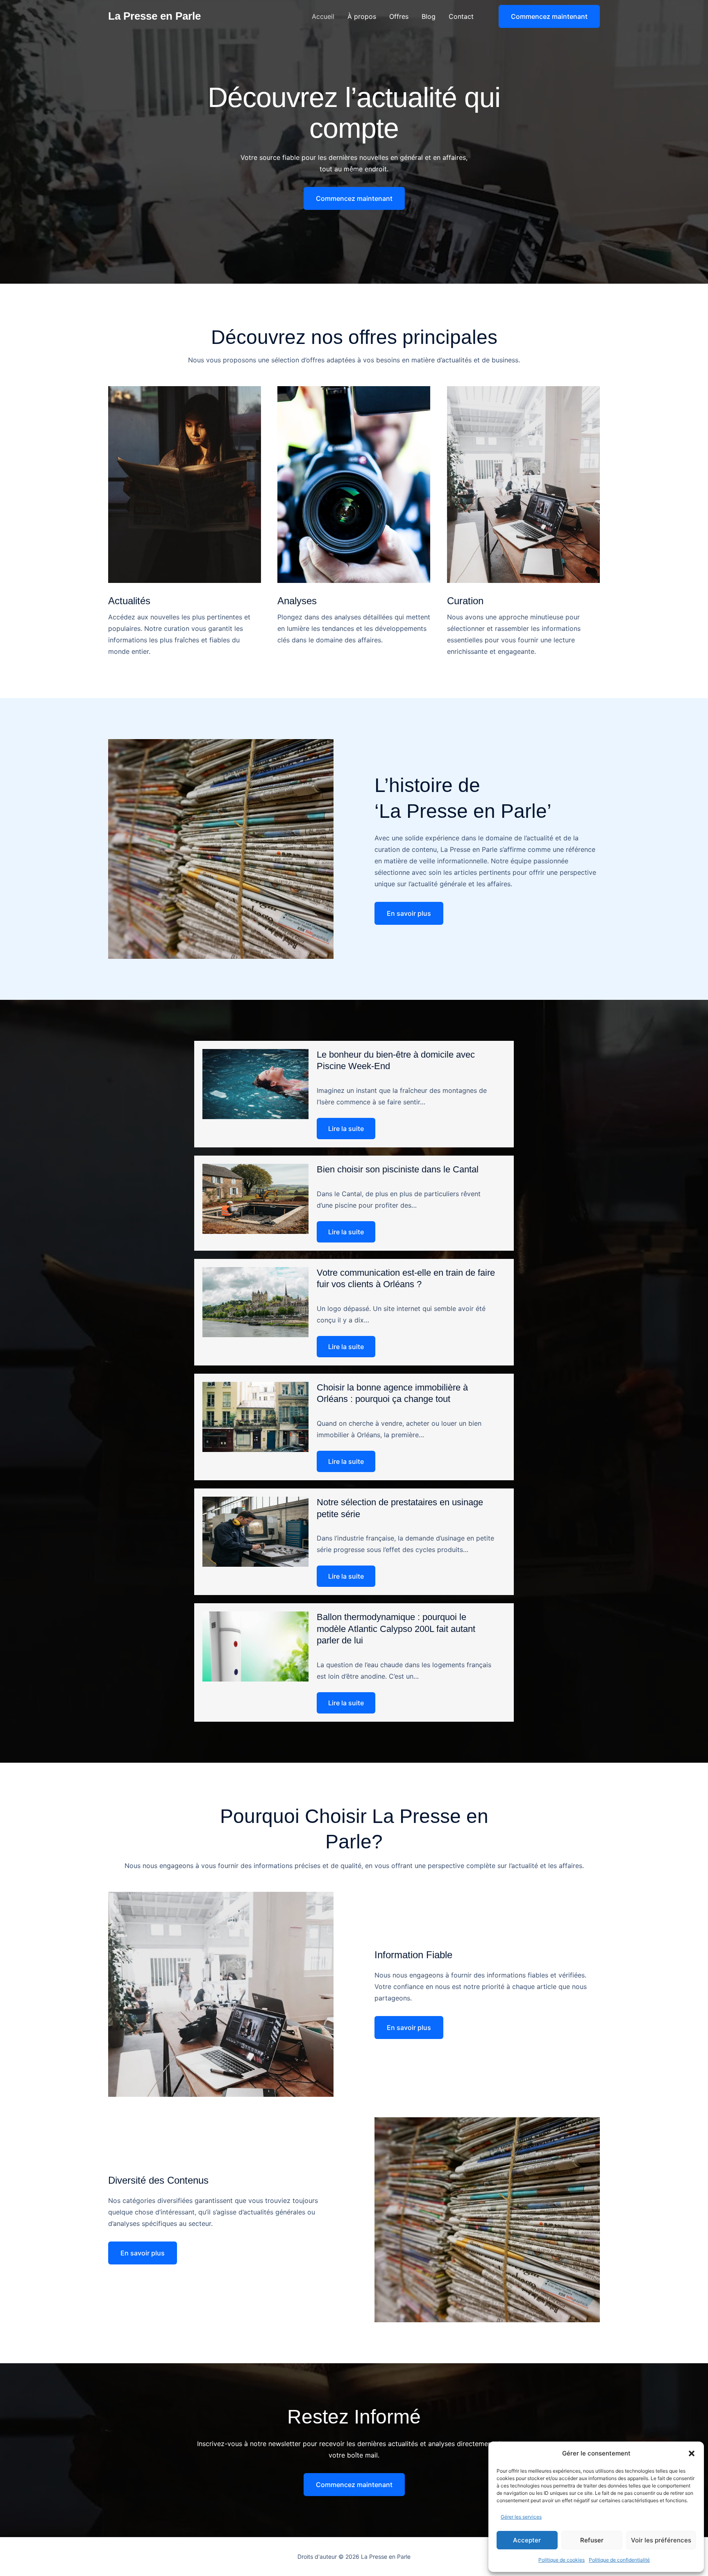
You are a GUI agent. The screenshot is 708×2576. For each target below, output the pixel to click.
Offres (399, 16)
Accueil (323, 16)
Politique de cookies (562, 2560)
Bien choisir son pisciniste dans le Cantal (398, 1169)
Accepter (527, 2540)
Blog (429, 16)
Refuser (592, 2540)
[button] (692, 2453)
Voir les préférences (661, 2540)
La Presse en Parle (154, 16)
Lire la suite (346, 1129)
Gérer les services (521, 2517)
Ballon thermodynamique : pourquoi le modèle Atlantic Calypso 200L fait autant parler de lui (396, 1629)
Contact (461, 16)
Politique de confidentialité (619, 2560)
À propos (362, 16)
